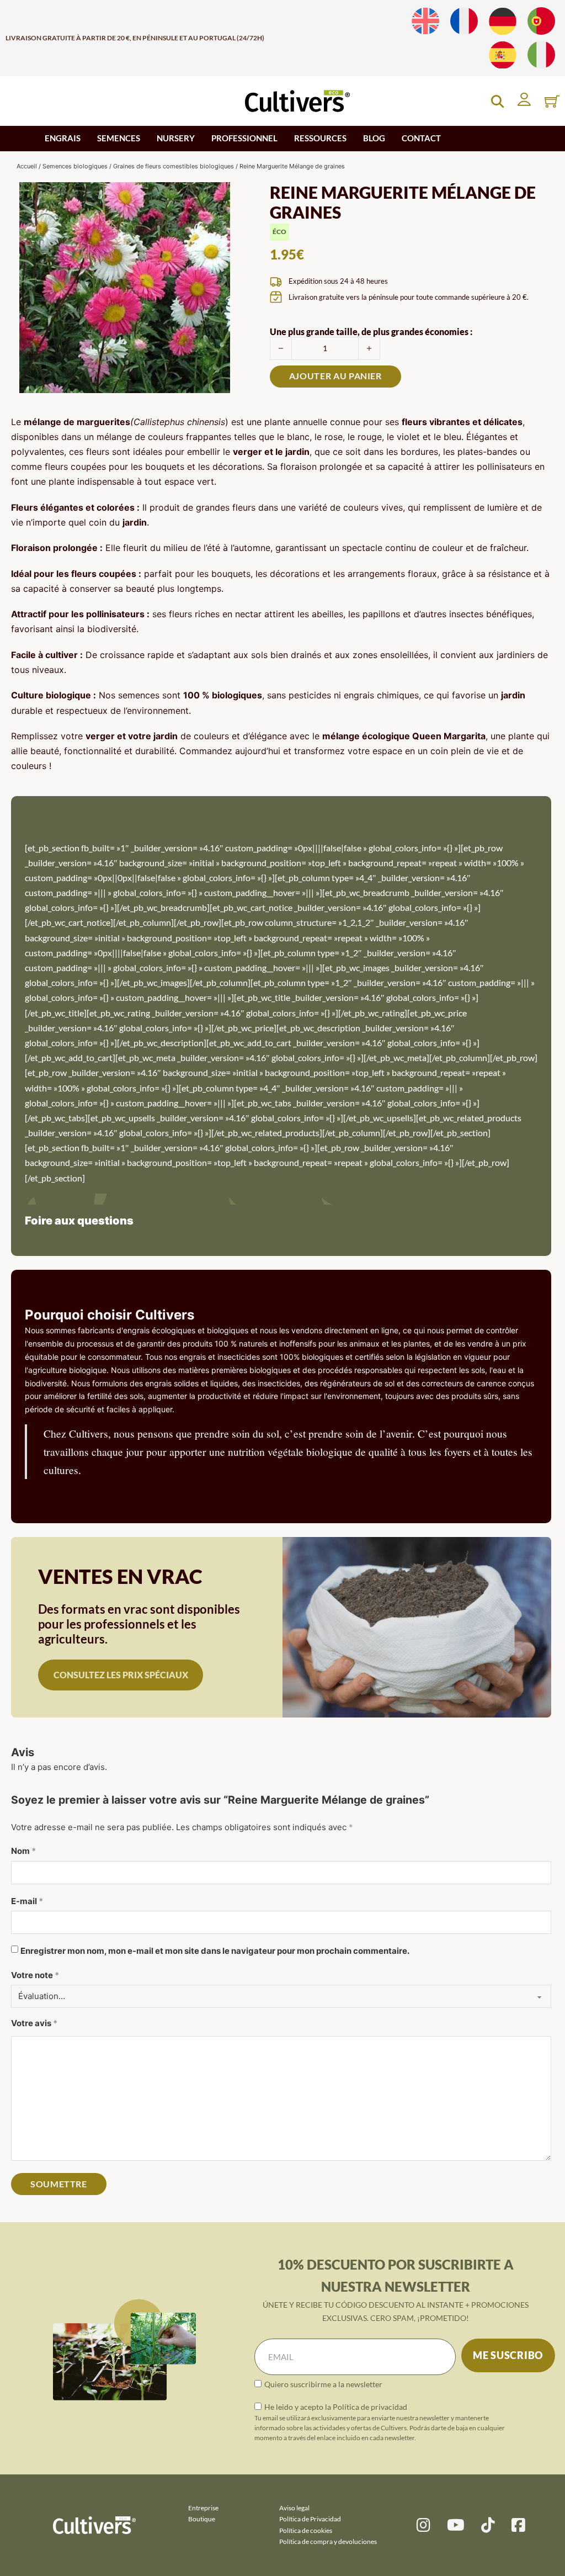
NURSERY (176, 138)
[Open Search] (497, 101)
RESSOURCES (320, 138)
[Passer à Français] (464, 21)
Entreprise (203, 2508)
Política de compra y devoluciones (328, 2541)
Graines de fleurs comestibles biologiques (174, 166)
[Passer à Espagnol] (503, 55)
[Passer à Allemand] (503, 21)
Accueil (27, 166)
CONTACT (421, 138)
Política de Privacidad (310, 2519)
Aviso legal (294, 2508)
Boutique (202, 2519)
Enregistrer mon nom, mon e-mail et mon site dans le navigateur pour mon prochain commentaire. (215, 1951)
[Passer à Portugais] (541, 21)
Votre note (35, 1975)
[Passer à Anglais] (425, 21)
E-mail (27, 1901)
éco (279, 232)
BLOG (374, 138)
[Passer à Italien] (541, 55)
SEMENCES (119, 138)
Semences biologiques (75, 166)
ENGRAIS (63, 138)
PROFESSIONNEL (244, 138)
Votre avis (34, 2023)
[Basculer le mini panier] (552, 101)
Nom (23, 1851)
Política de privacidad (370, 2407)
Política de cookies (306, 2530)
